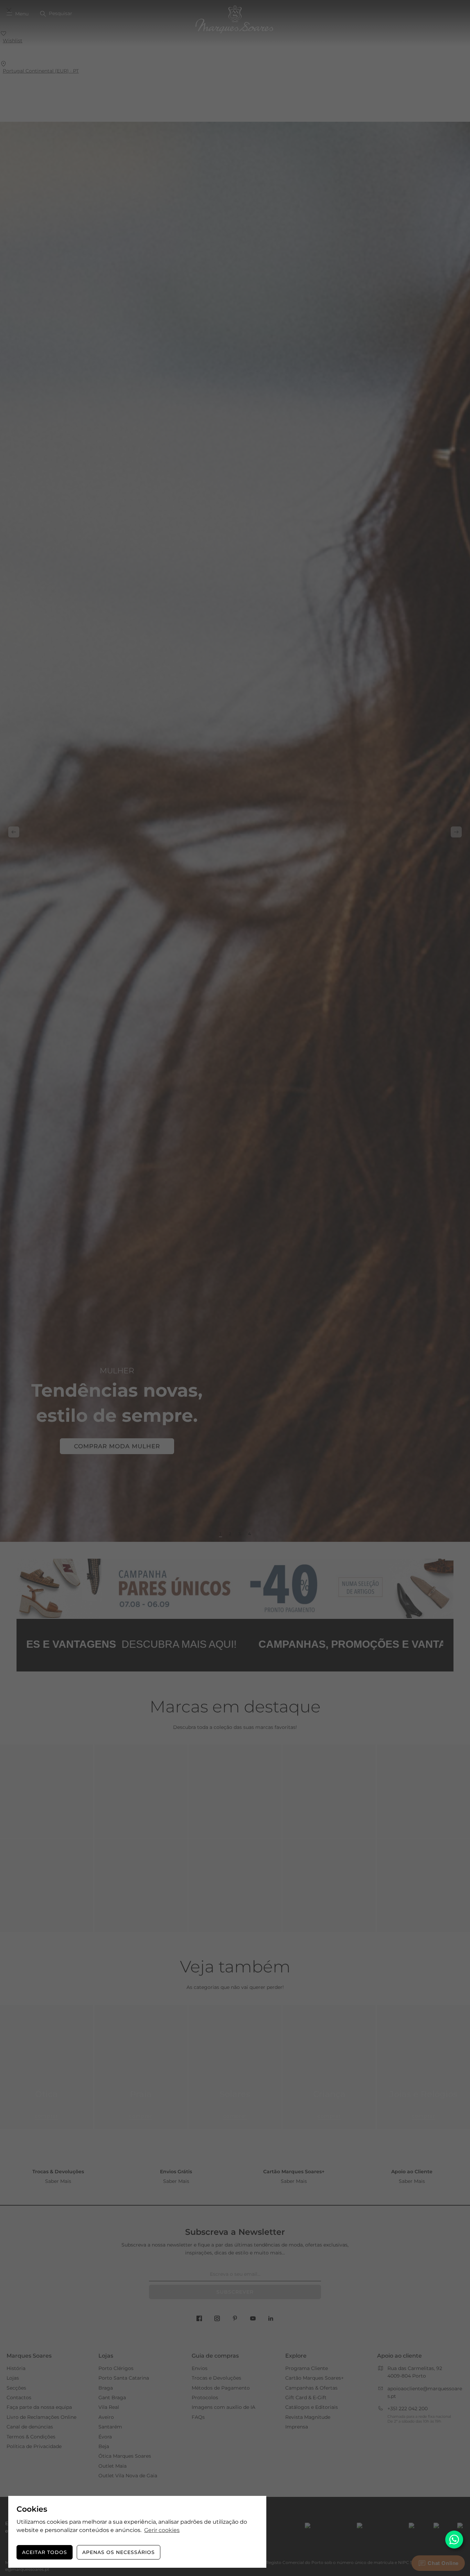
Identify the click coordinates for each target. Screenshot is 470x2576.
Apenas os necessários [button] (119, 2552)
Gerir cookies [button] (162, 2530)
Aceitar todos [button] (45, 2552)
